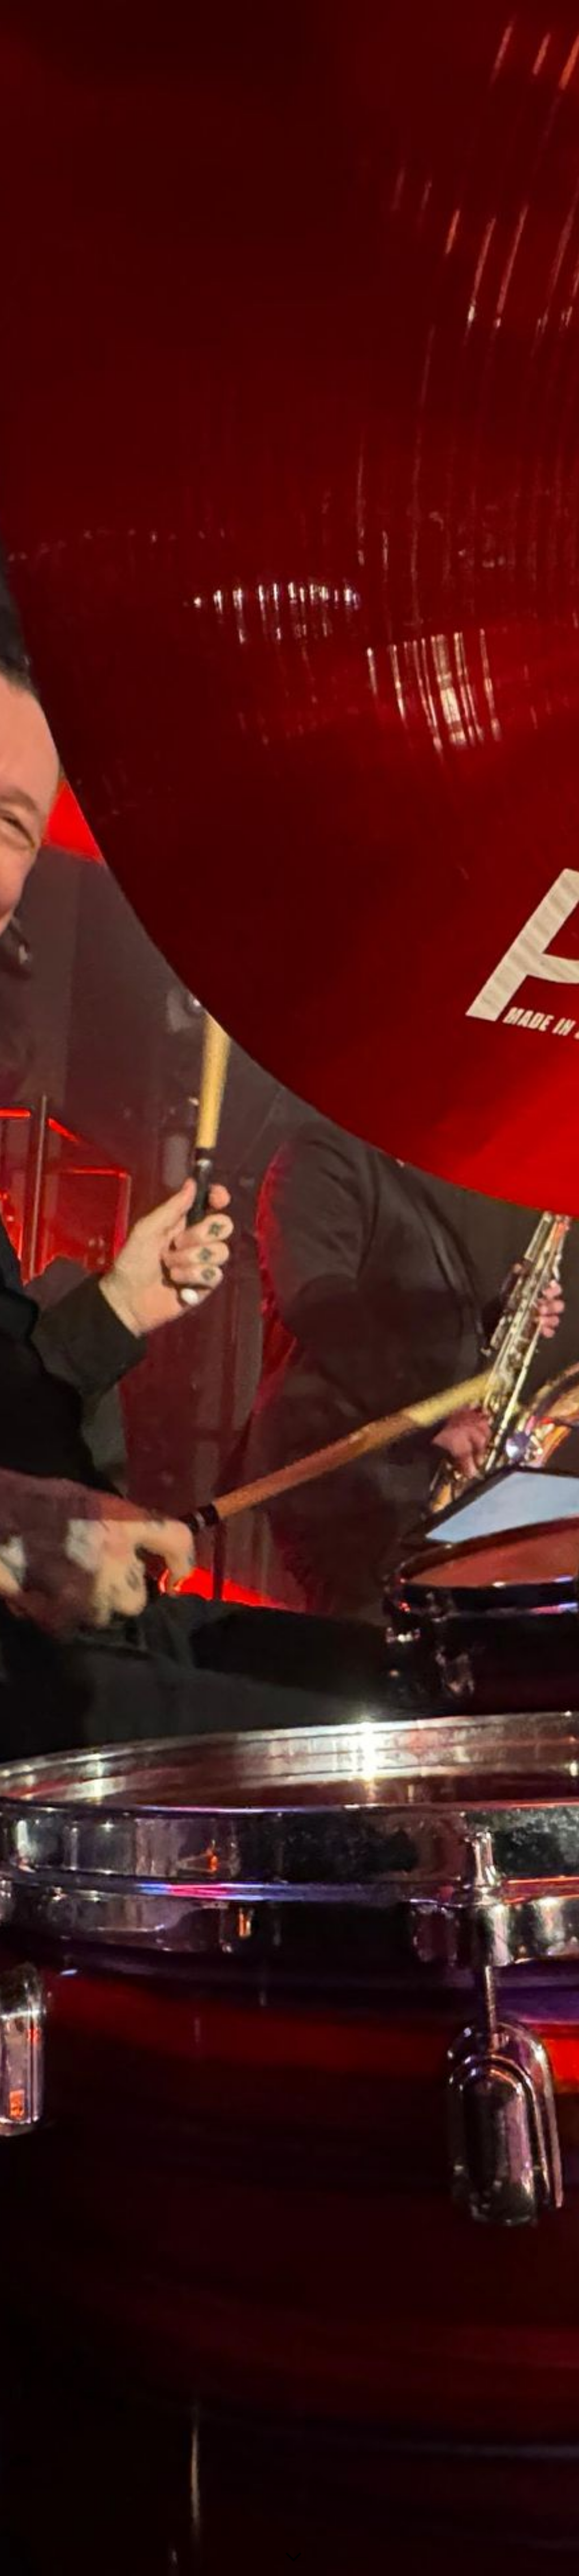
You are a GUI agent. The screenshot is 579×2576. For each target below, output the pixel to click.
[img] (289, 1288)
